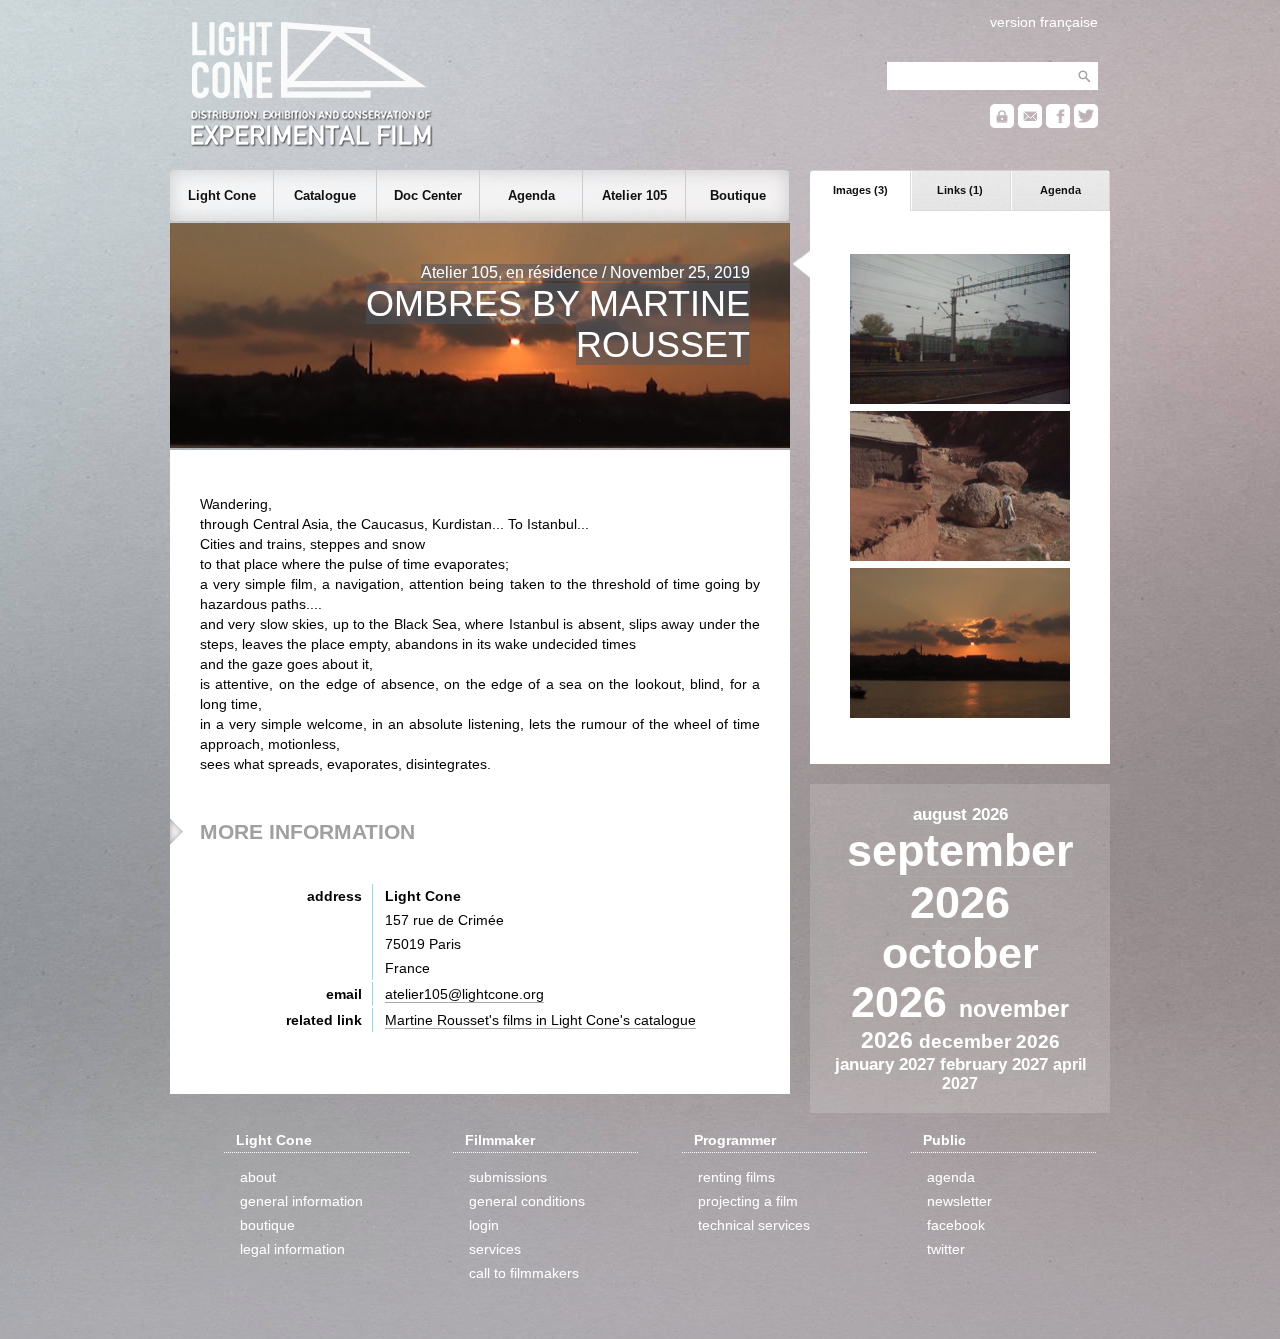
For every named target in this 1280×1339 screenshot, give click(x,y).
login (484, 1225)
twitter (946, 1249)
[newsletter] (1030, 123)
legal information (292, 1249)
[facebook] (1058, 123)
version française (1044, 22)
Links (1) (960, 190)
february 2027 (996, 1064)
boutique (267, 1225)
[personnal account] (1002, 123)
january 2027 (887, 1064)
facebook (956, 1225)
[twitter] (1086, 123)
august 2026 (960, 814)
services (495, 1249)
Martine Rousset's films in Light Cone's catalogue (540, 1020)
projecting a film (748, 1201)
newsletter (959, 1201)
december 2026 (989, 1041)
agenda (951, 1177)
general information (301, 1201)
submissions (508, 1177)
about (258, 1177)
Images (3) (860, 190)
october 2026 (945, 977)
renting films (736, 1177)
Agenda (1060, 190)
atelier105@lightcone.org (464, 994)
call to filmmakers (524, 1273)
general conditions (527, 1201)
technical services (754, 1225)
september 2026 (960, 876)
